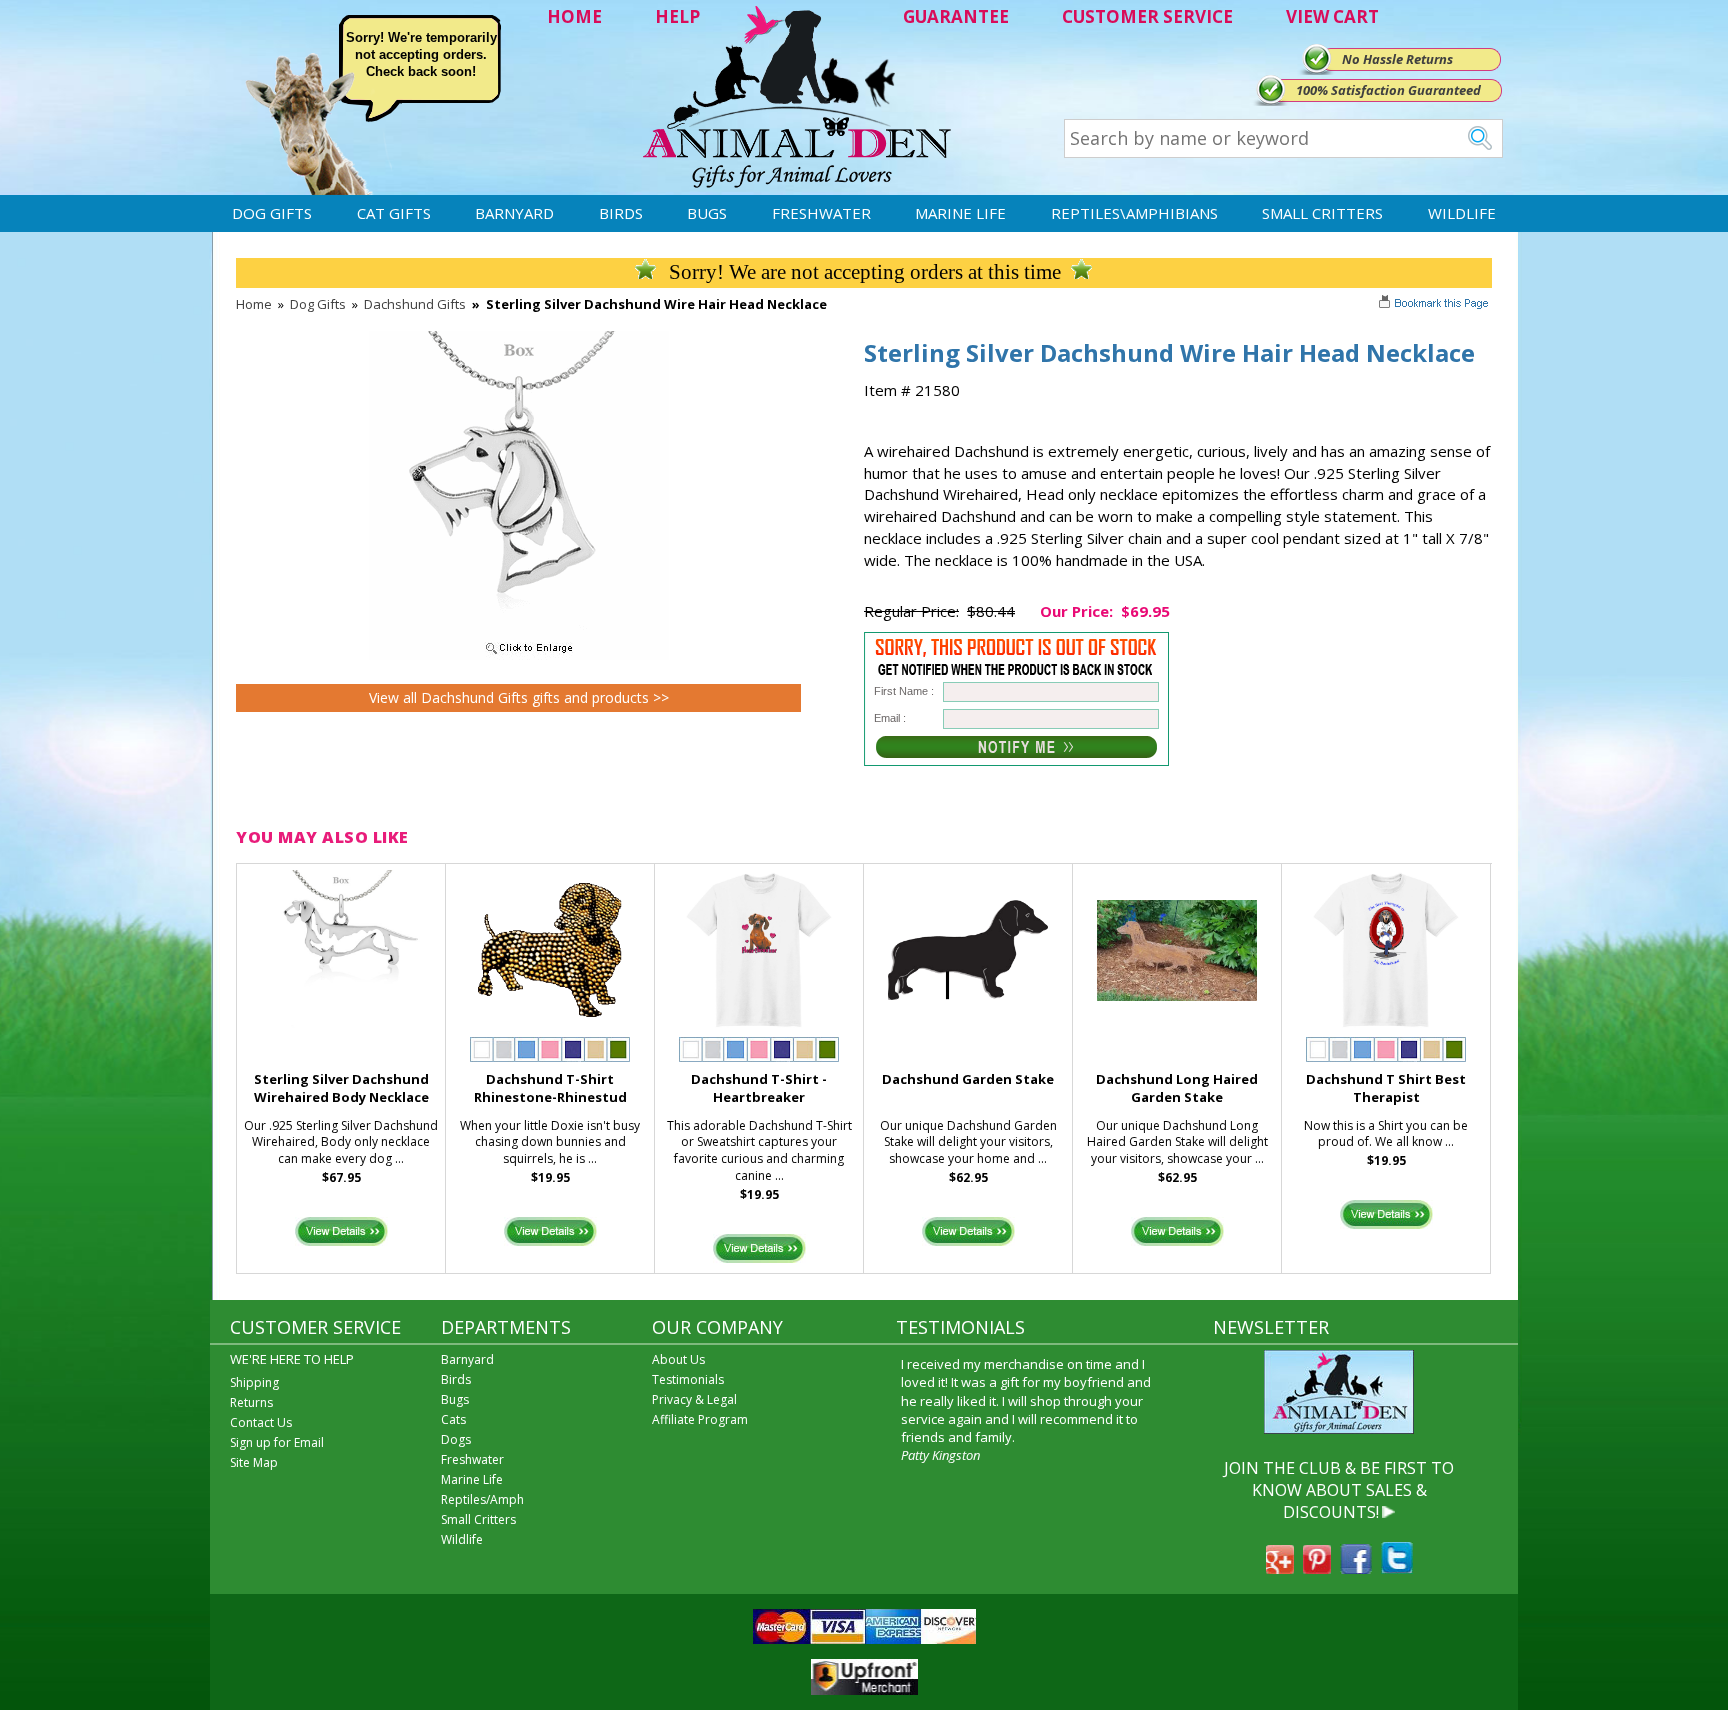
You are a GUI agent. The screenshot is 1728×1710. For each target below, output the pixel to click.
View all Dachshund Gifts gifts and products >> (519, 697)
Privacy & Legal (694, 1399)
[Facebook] (1356, 1568)
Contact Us (261, 1422)
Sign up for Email (277, 1442)
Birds (621, 213)
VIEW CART (1332, 16)
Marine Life (960, 213)
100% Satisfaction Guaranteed (1388, 90)
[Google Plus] (1280, 1568)
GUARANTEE (956, 16)
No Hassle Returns (1397, 59)
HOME (574, 16)
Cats (453, 1419)
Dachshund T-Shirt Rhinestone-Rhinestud (550, 1088)
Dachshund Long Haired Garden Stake (1177, 1088)
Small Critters (1322, 213)
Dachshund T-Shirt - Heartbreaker (759, 1088)
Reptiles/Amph (482, 1499)
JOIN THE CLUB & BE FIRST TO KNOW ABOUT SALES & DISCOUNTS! (1339, 1490)
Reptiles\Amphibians (1134, 213)
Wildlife (1462, 213)
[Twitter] (1397, 1568)
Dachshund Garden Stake (968, 1079)
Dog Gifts (272, 213)
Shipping (254, 1382)
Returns (251, 1402)
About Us (678, 1359)
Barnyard (514, 213)
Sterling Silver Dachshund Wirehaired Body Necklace (341, 1088)
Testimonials (688, 1379)
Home (254, 304)
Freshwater (821, 213)
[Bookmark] (1435, 305)
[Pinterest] (1317, 1568)
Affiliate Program (700, 1419)
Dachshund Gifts (415, 304)
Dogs (456, 1439)
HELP (677, 16)
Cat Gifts (394, 213)
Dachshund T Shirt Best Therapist (1386, 1088)
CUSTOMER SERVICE (1147, 16)
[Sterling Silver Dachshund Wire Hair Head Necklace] (519, 655)
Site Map (254, 1462)
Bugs (707, 213)
